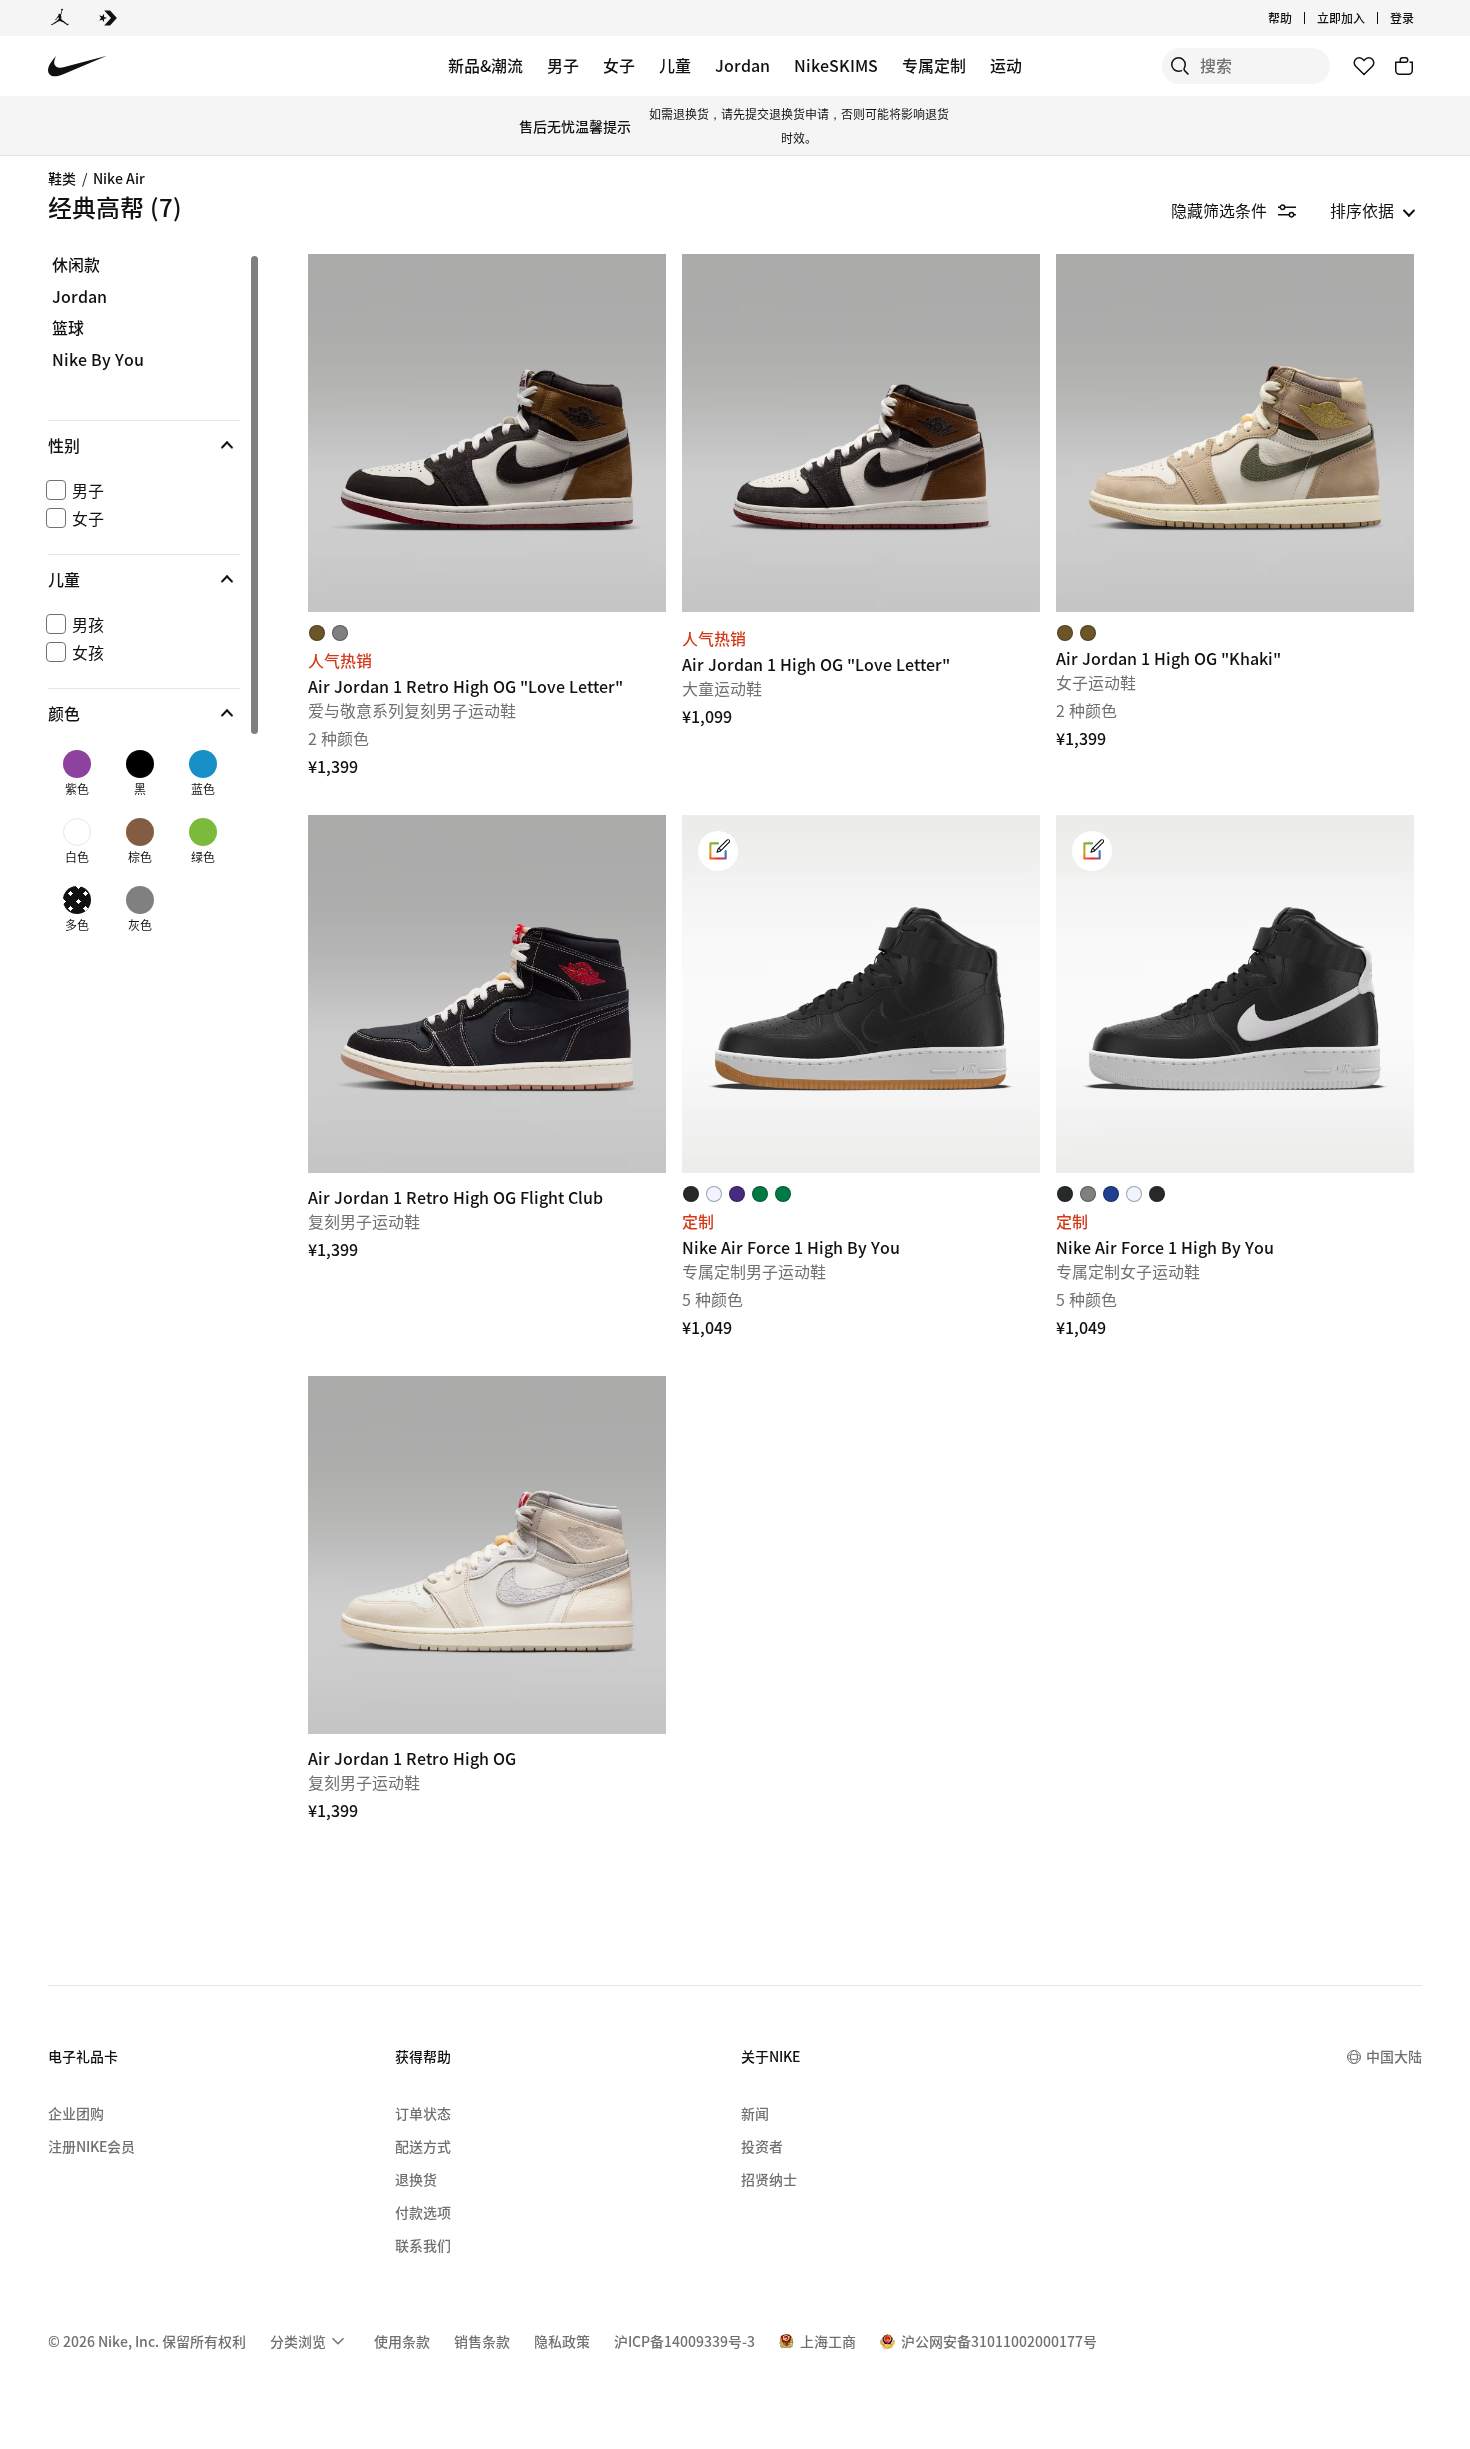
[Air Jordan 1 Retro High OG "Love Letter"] (487, 433)
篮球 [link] (68, 328)
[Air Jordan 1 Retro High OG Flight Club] (487, 994)
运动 (1006, 65)
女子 (619, 65)
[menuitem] (1298, 18)
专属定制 (934, 65)
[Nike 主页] (77, 66)
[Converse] (108, 18)
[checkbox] (140, 490)
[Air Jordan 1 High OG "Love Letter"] (861, 433)
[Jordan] (60, 18)
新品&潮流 (485, 65)
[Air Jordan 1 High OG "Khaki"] (1235, 433)
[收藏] (1364, 66)
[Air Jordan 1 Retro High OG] (487, 1555)
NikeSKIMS (836, 65)
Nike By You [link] (98, 360)
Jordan (742, 65)
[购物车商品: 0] (1404, 66)
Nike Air (119, 178)
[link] (718, 851)
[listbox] (1373, 210)
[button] (144, 445)
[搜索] (1180, 66)
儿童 (675, 65)
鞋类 (62, 178)
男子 (563, 65)
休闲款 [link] (76, 265)
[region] (130, 605)
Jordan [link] (79, 297)
